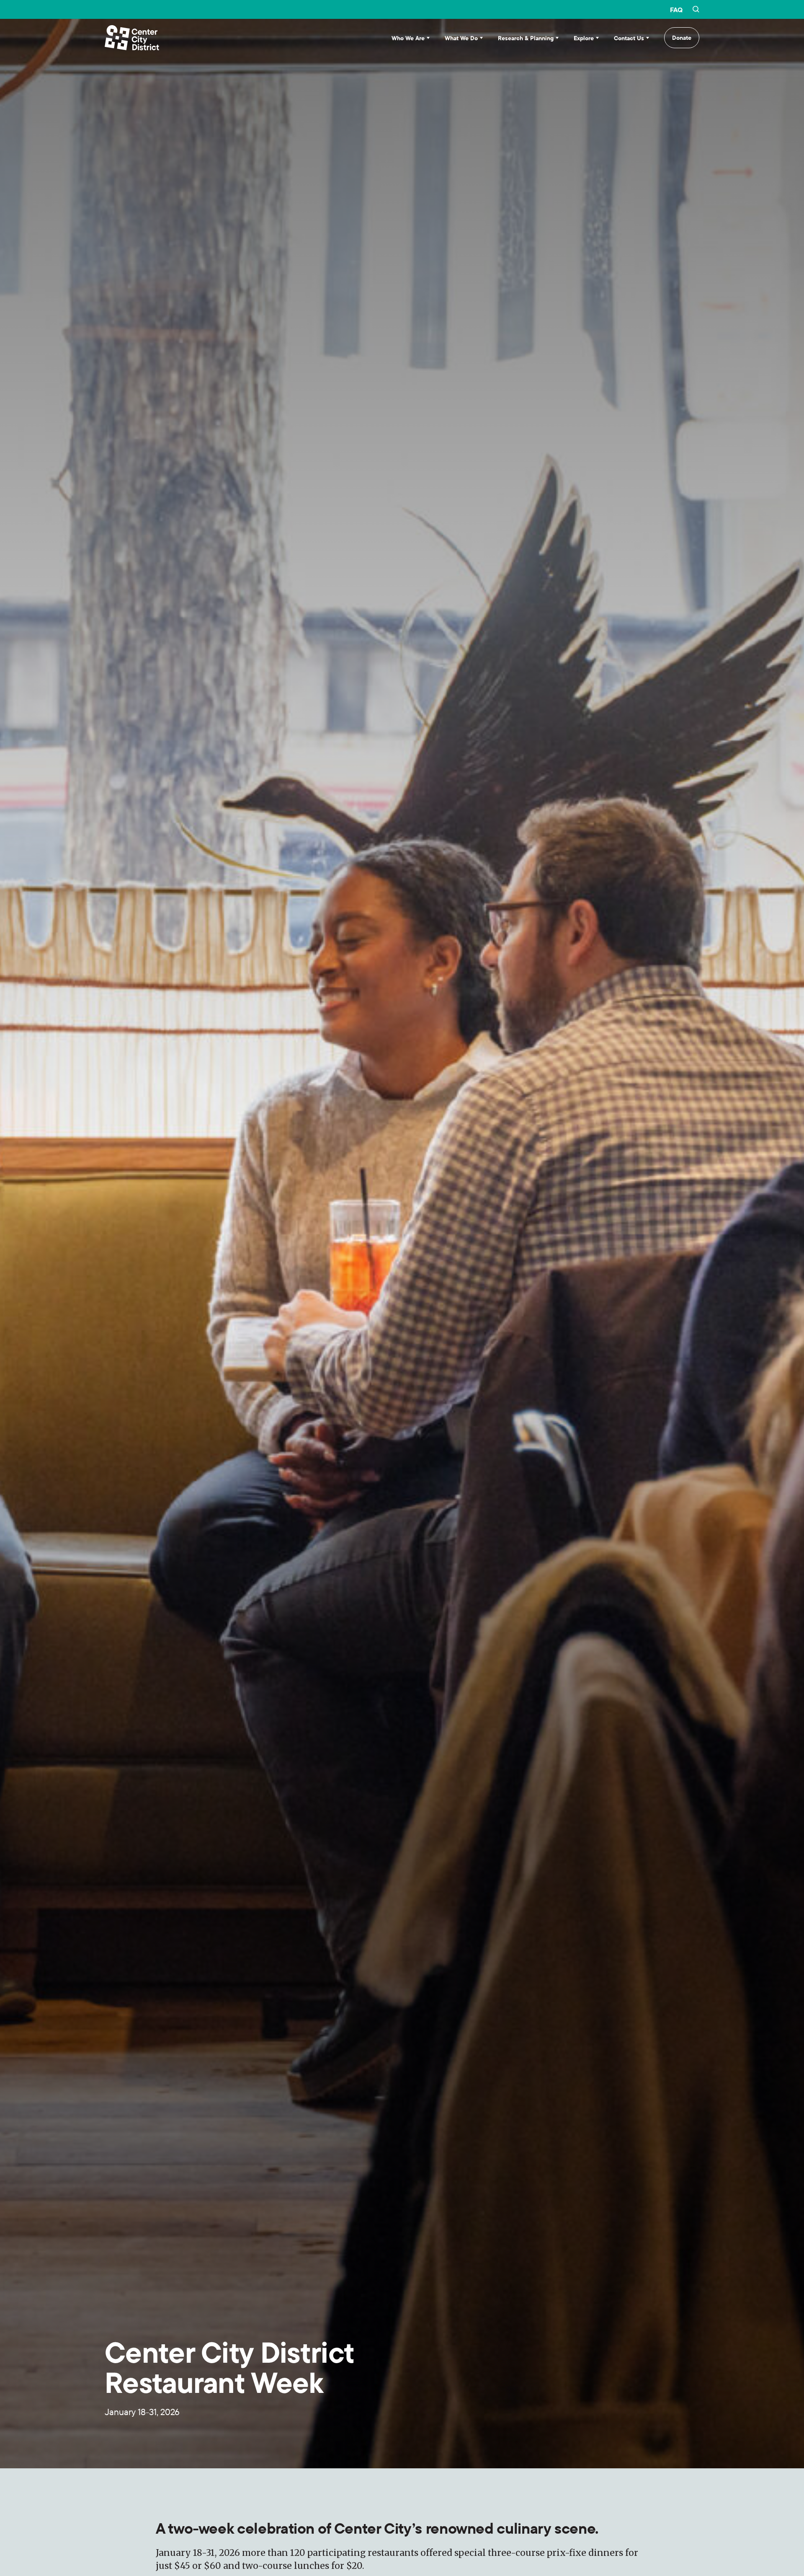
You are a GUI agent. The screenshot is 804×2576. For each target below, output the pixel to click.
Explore (584, 38)
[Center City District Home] (132, 38)
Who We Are (408, 38)
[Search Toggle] (696, 10)
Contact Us (629, 38)
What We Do (461, 38)
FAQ (676, 10)
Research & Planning (526, 38)
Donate (682, 38)
